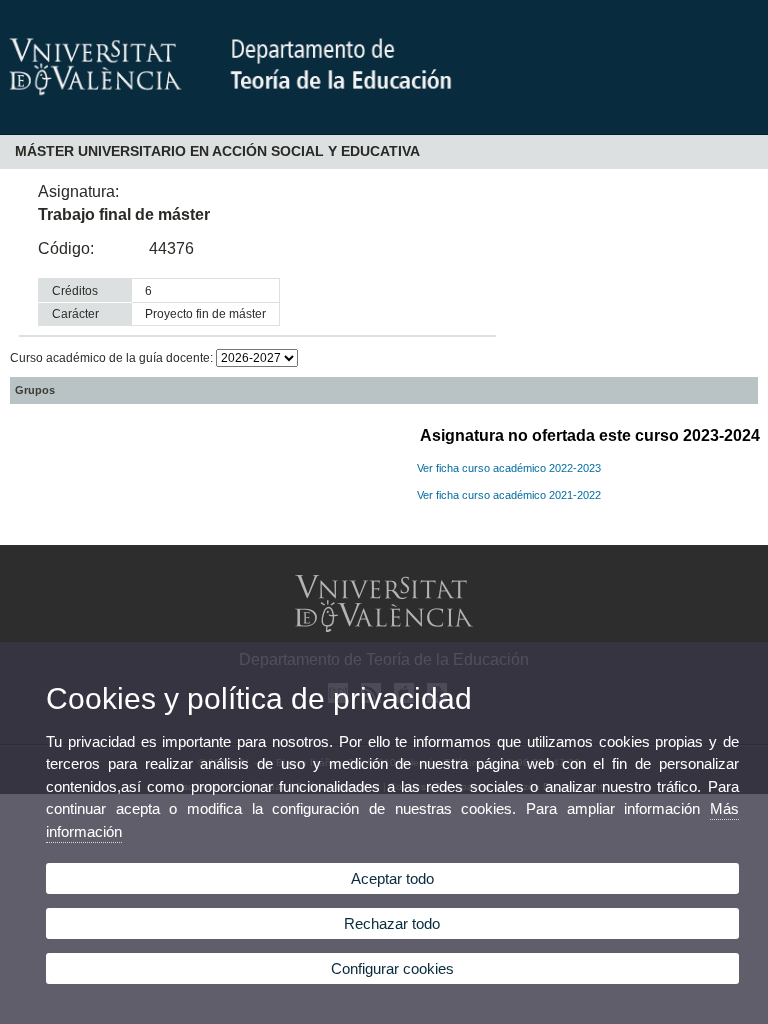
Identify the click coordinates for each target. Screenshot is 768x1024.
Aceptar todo (392, 878)
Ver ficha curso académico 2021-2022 (509, 495)
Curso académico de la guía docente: (113, 358)
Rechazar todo (392, 923)
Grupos (35, 390)
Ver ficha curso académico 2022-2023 (509, 468)
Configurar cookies (392, 968)
